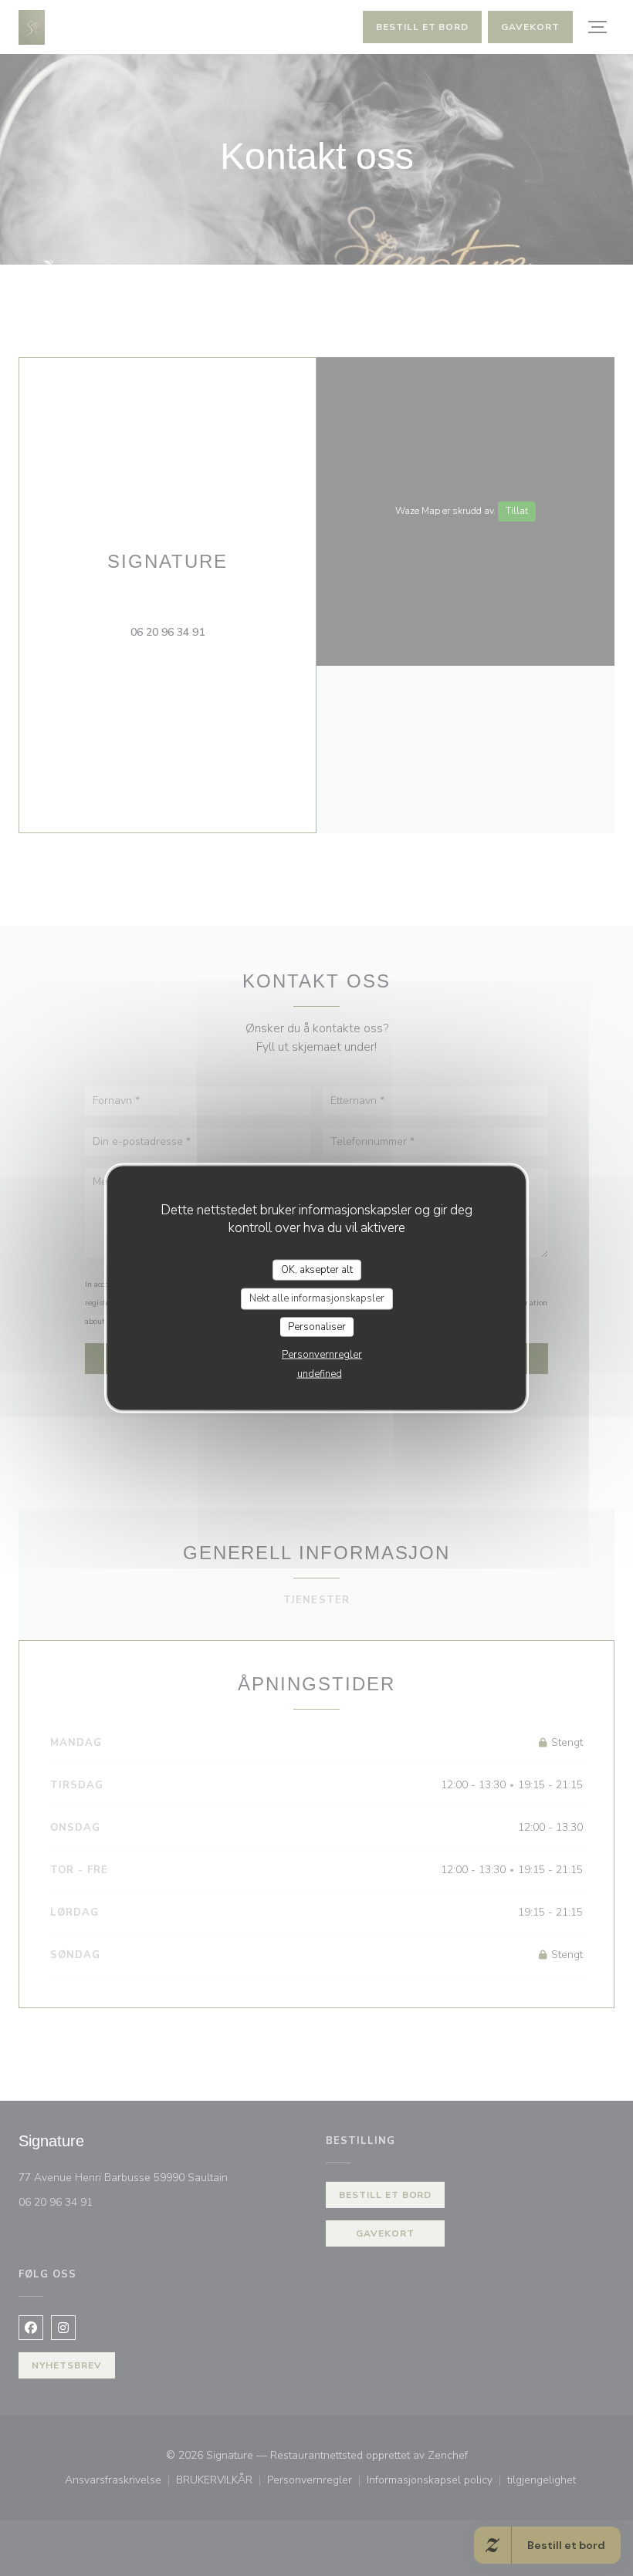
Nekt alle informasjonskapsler (317, 1298)
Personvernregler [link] (322, 1355)
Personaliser (317, 1326)
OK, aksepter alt (317, 1269)
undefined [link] (320, 1374)
